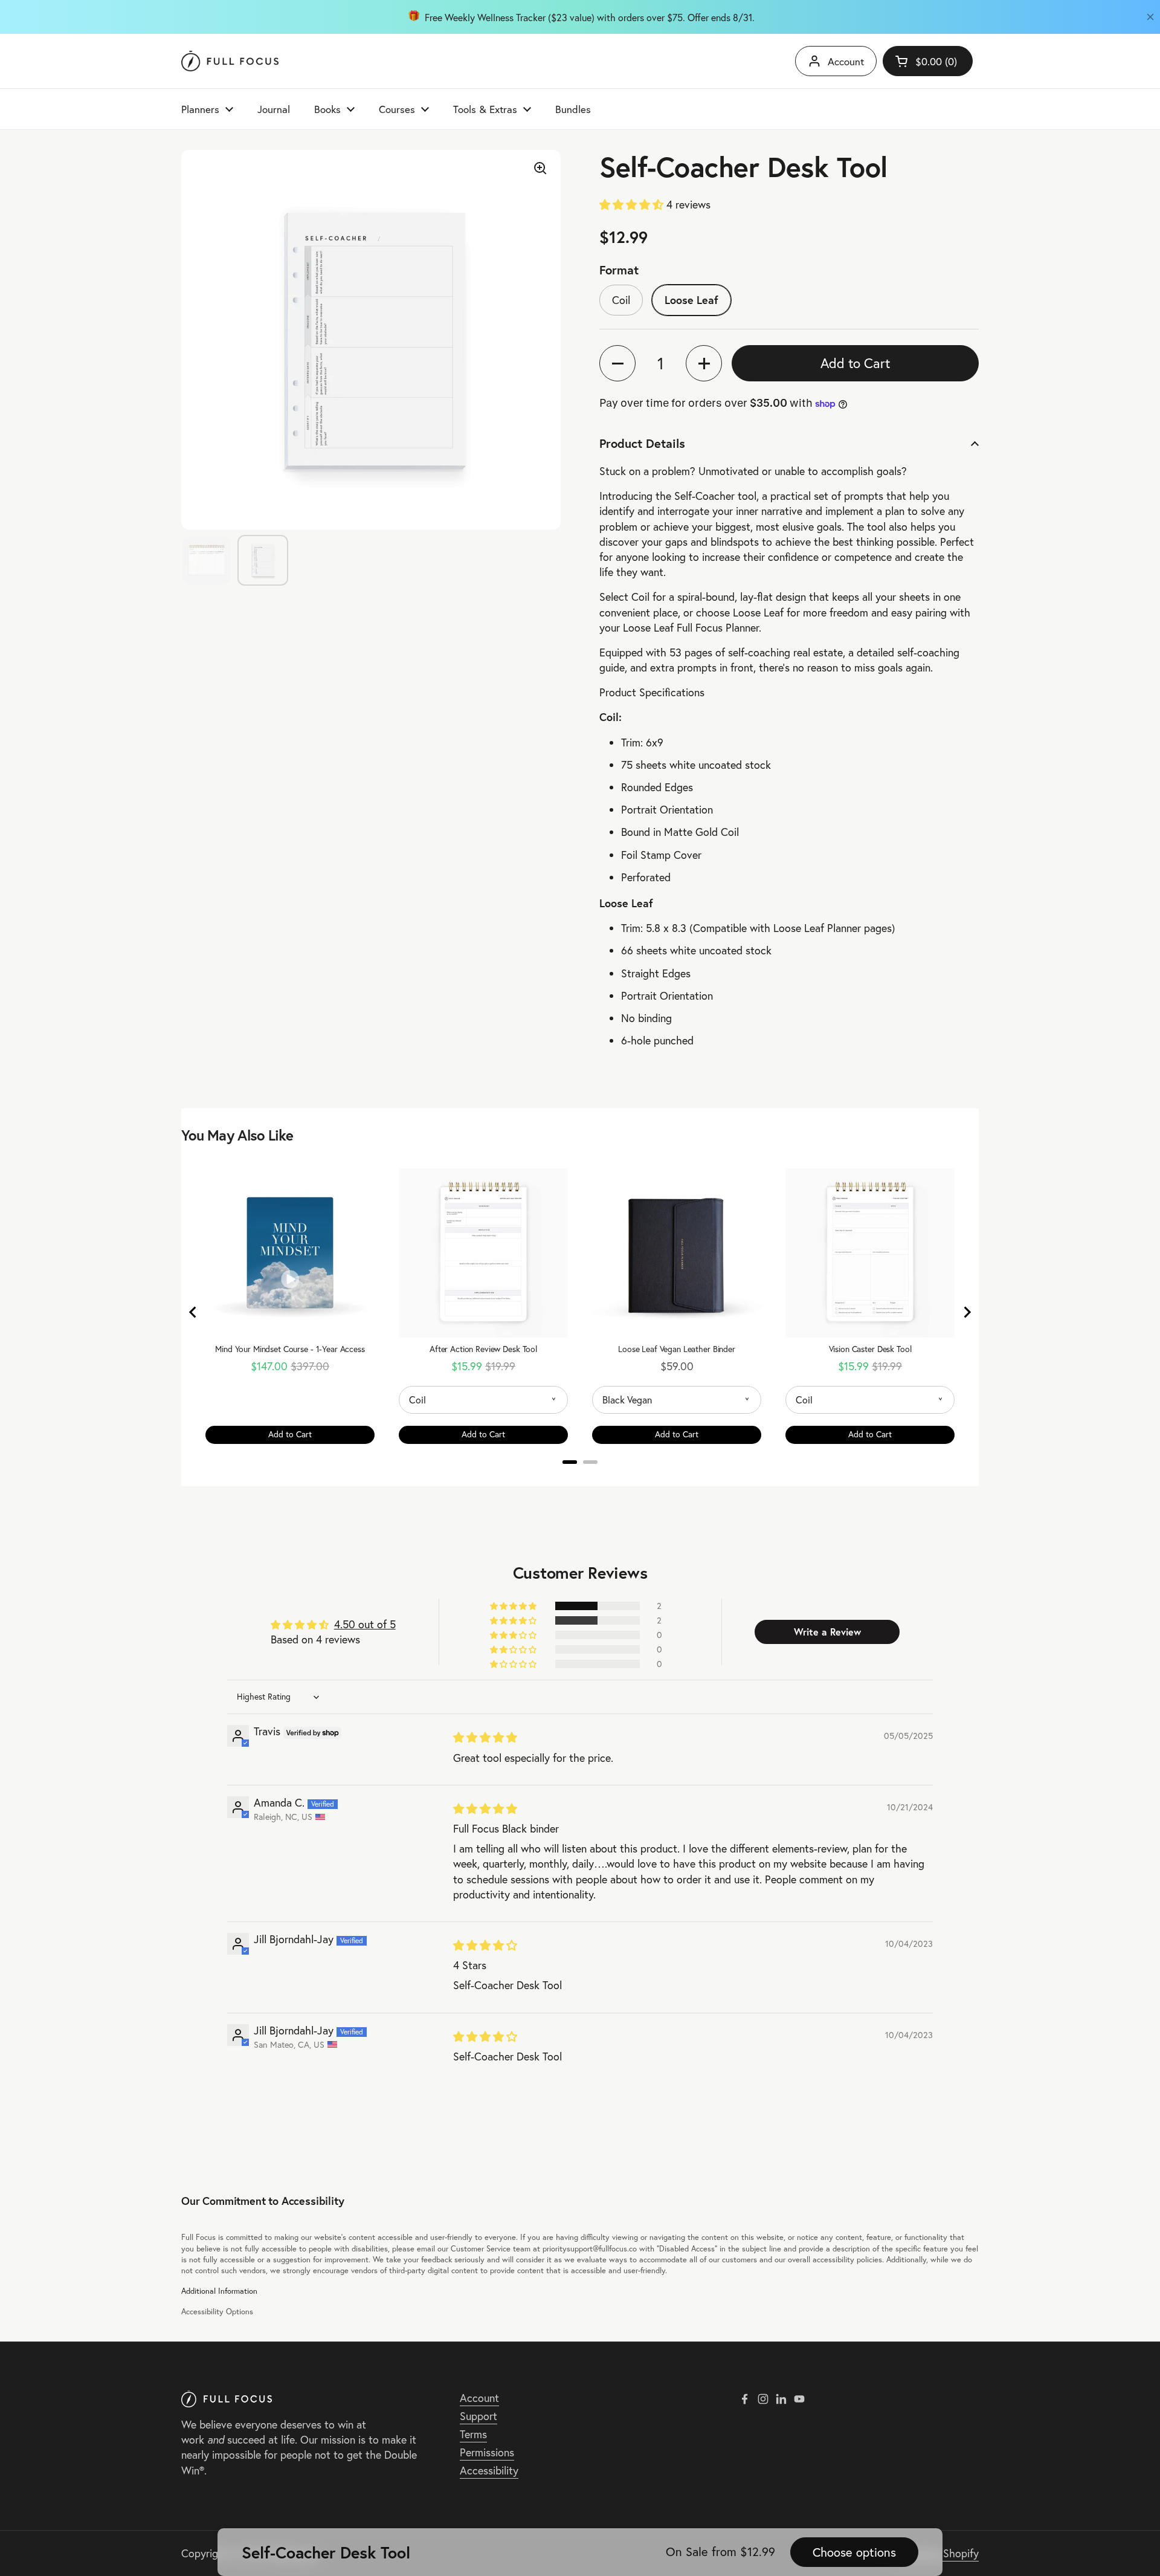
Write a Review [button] (827, 1632)
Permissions (487, 2452)
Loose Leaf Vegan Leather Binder (677, 1349)
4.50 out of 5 (365, 1624)
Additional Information (219, 2291)
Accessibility (489, 2471)
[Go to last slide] (193, 1312)
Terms (473, 2434)
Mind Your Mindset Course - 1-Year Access (290, 1349)
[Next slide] (967, 1312)
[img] (485, 1737)
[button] (633, 205)
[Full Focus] (230, 61)
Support (478, 2416)
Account (846, 61)
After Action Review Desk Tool (483, 1349)
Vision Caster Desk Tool (870, 1349)
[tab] (570, 1462)
